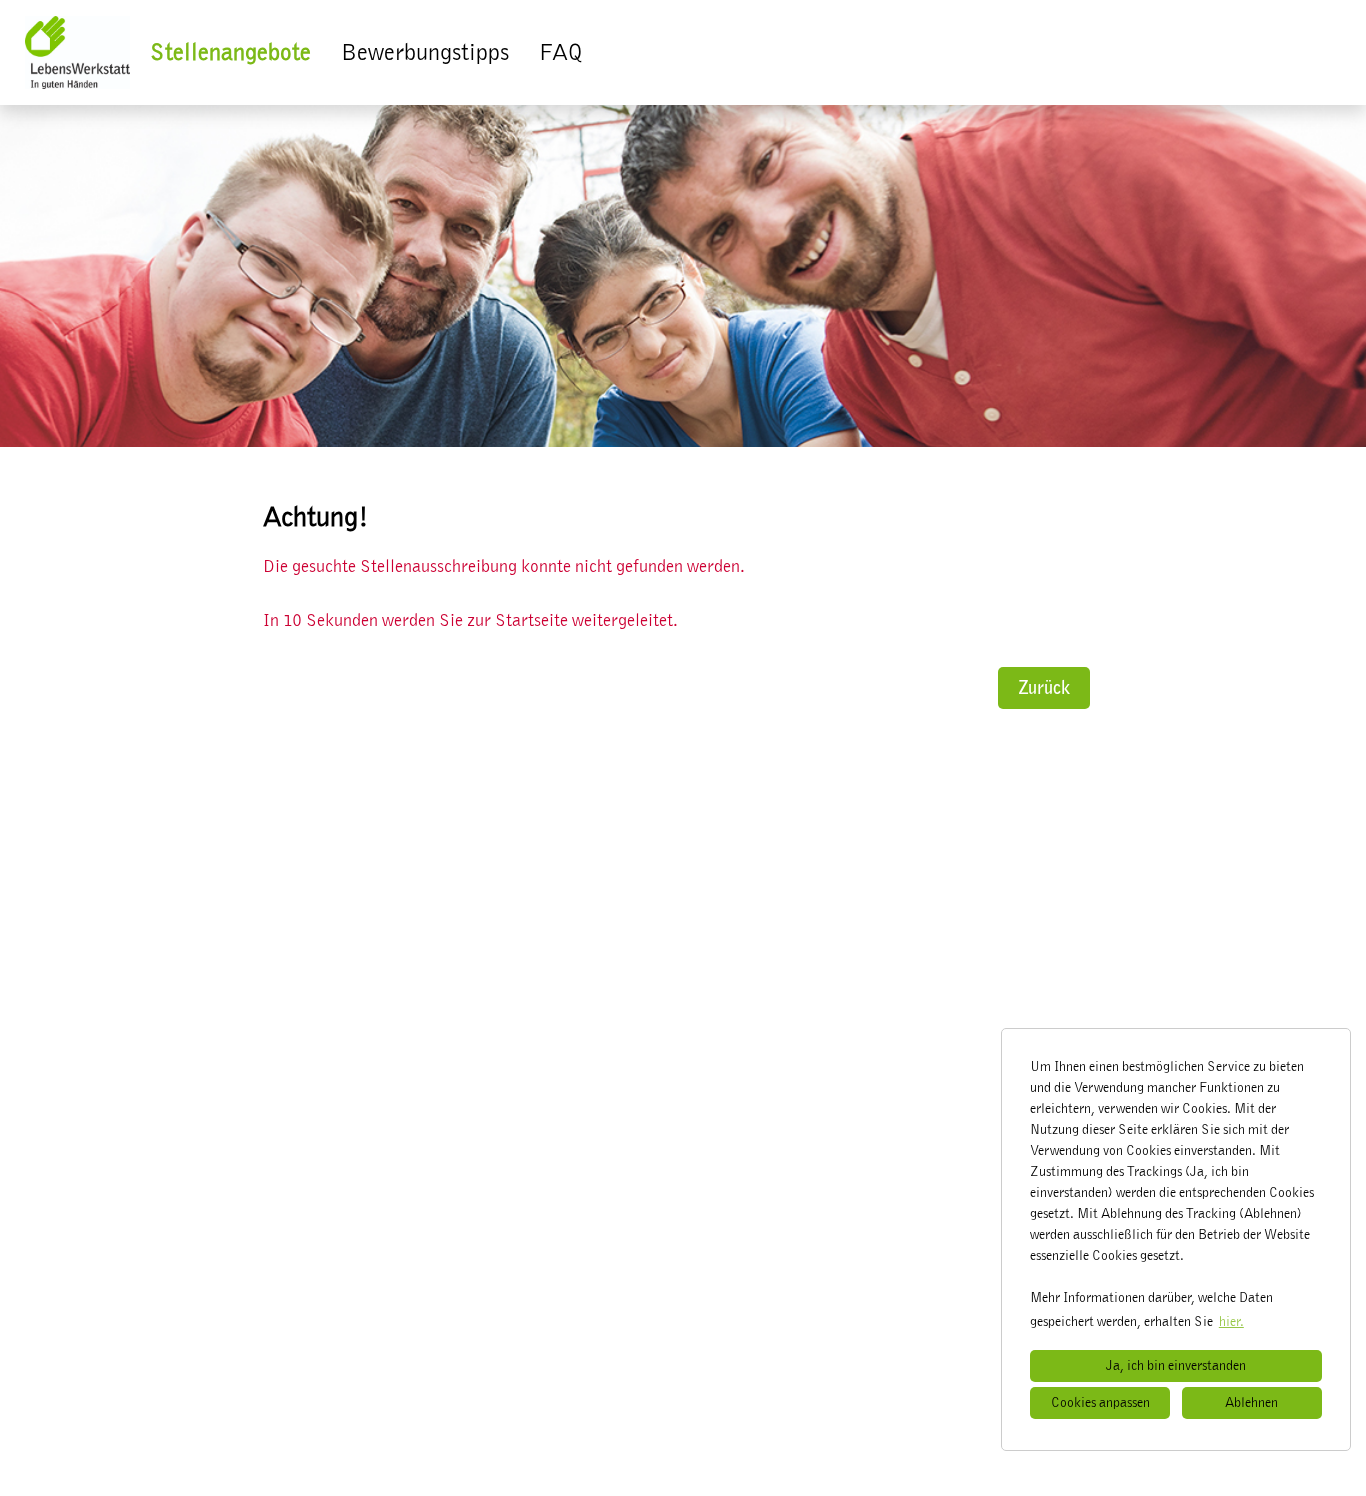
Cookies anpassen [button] (1100, 1403)
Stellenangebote (230, 53)
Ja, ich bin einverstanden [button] (1176, 1366)
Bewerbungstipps (425, 53)
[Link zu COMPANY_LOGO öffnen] (77, 52)
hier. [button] (1231, 1322)
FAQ (561, 53)
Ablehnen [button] (1251, 1403)
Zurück (1044, 688)
